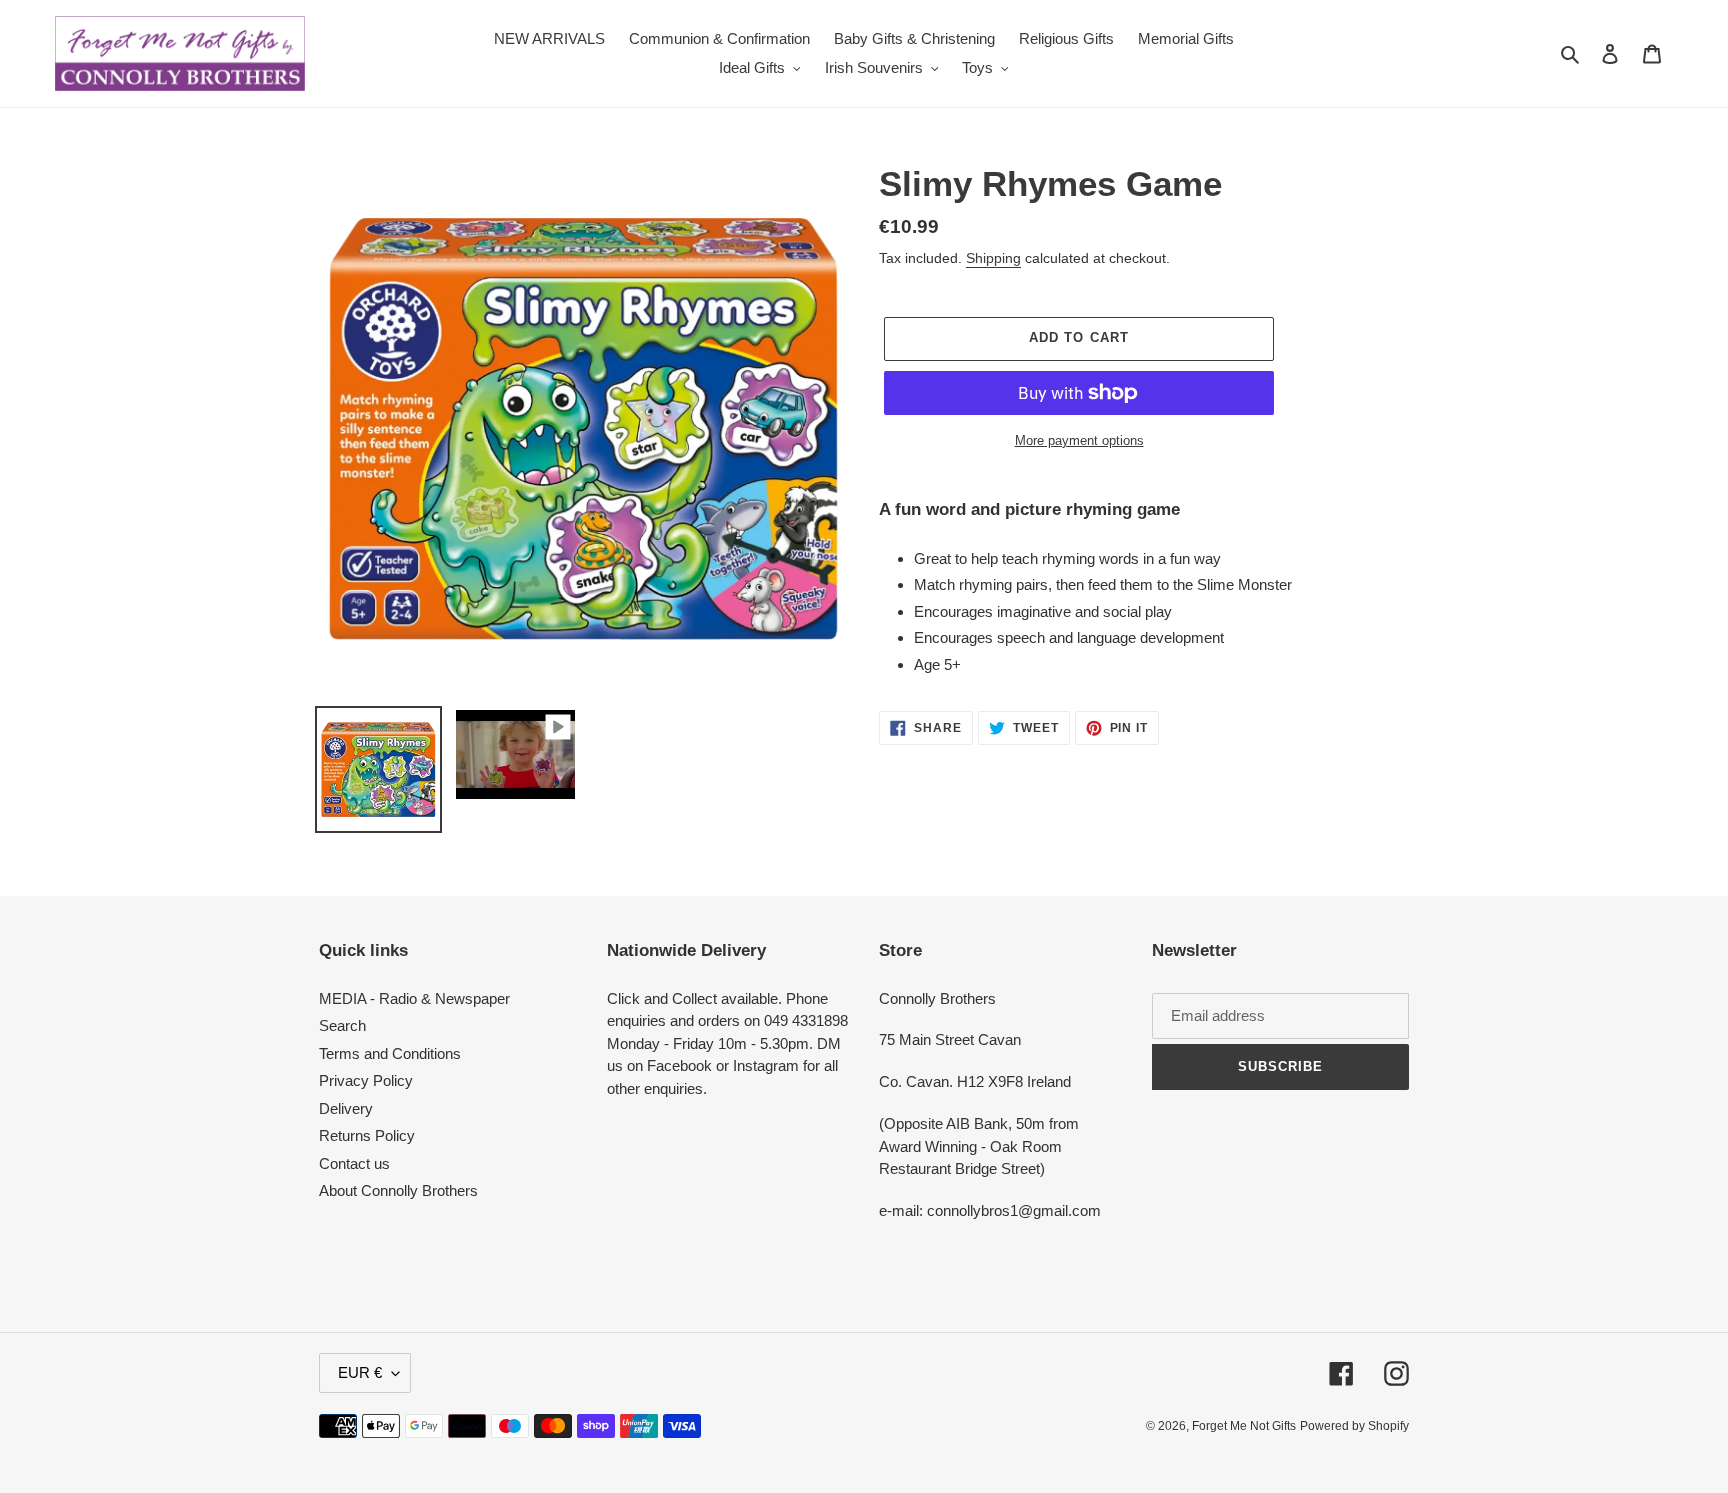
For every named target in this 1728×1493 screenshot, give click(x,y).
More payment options (1079, 440)
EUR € (360, 1372)
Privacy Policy (366, 1080)
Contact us (354, 1163)
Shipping (993, 258)
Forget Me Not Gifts (1244, 1426)
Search (342, 1025)
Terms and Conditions (390, 1053)
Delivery (346, 1108)
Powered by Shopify (1354, 1426)
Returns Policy (367, 1135)
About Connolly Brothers (398, 1190)
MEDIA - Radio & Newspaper (414, 998)
